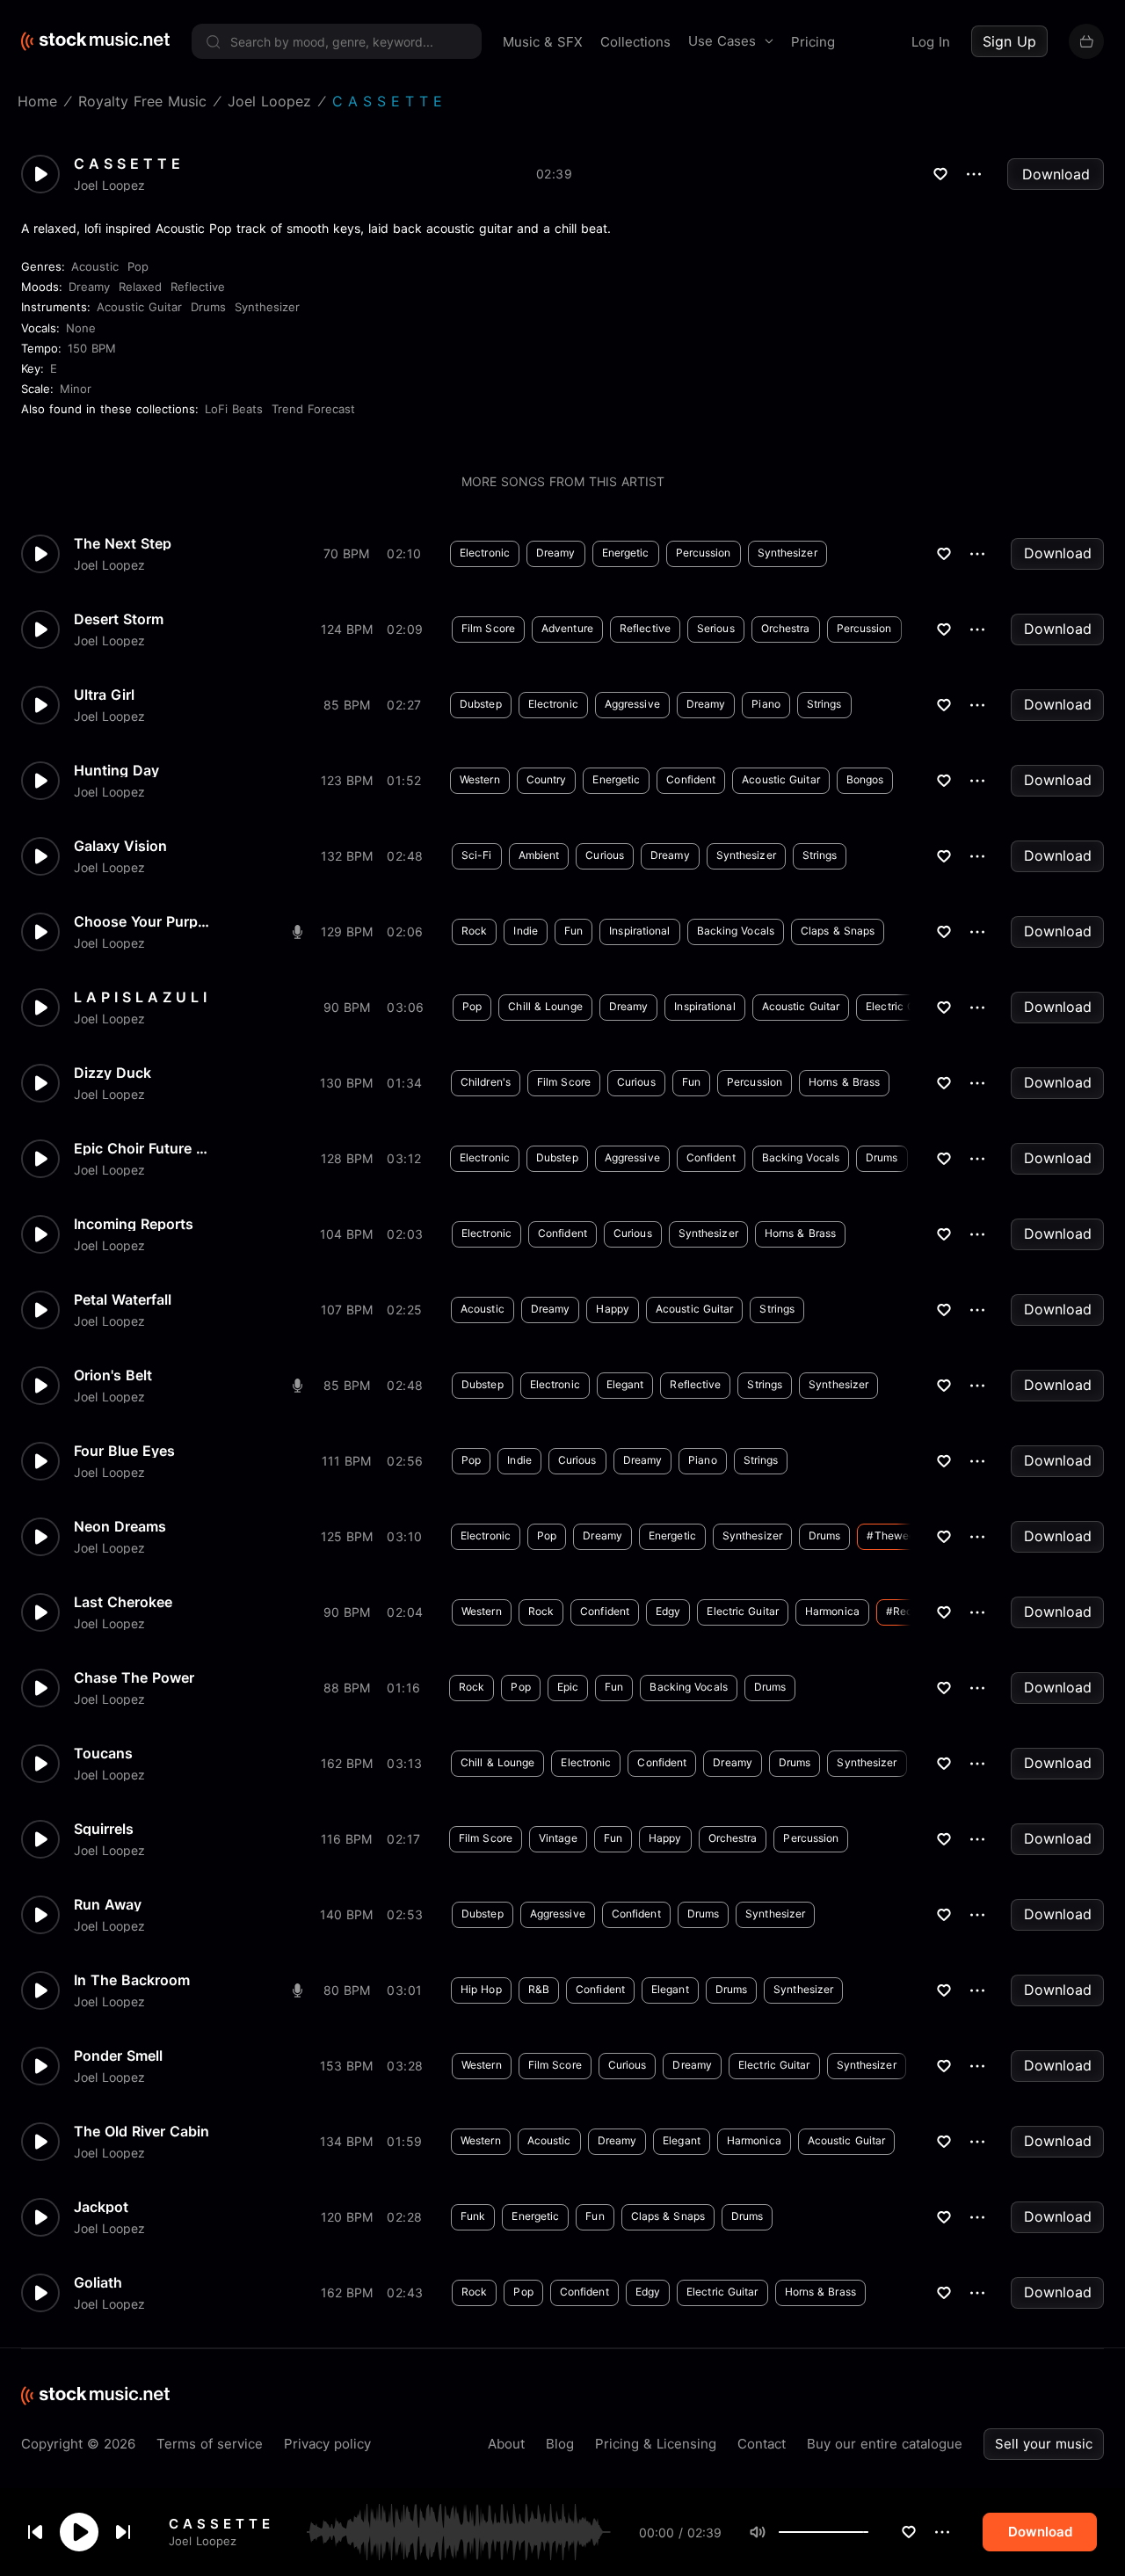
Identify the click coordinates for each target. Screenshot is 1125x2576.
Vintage (558, 1838)
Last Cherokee (123, 1602)
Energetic (626, 553)
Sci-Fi (477, 855)
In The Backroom (132, 1980)
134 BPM (346, 2141)
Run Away (108, 1904)
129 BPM (347, 931)
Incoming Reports (134, 1224)
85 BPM (347, 705)
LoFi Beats (234, 409)
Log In (931, 42)
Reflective (198, 287)
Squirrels (104, 1829)
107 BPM (347, 1310)
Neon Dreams (120, 1526)
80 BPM (347, 1990)
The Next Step (123, 543)
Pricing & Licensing (656, 2444)
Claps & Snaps (838, 931)
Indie (526, 931)
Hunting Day (116, 770)
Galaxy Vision (120, 846)
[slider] (868, 2532)
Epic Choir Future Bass (144, 1148)
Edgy (668, 1611)
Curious (605, 855)
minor (76, 389)
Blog (560, 2444)
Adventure (567, 628)
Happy (613, 1309)
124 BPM (347, 629)
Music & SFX (543, 42)
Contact (762, 2444)
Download (1056, 174)
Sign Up (1009, 41)
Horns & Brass (844, 1082)
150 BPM (92, 348)
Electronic (485, 553)
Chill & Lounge (545, 1006)
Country (547, 779)
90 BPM (347, 1007)
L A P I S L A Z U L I (140, 997)
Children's (486, 1082)
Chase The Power (134, 1677)
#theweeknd (900, 1535)
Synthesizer (267, 307)
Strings (824, 704)
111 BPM (346, 1461)
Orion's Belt (113, 1375)
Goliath (98, 2282)
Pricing (813, 42)
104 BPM (346, 1234)
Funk (473, 2216)
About (506, 2444)
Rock (474, 931)
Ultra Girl (104, 695)
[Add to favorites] (909, 2532)
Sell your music (1044, 2444)
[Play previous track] (35, 2532)
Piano (766, 704)
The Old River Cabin (142, 2131)
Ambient (539, 855)
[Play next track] (123, 2532)
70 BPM (346, 553)
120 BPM (347, 2217)
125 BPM (347, 1536)
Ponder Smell (118, 2056)
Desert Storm (119, 619)
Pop (138, 266)
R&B (539, 1989)
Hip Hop (481, 1989)
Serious (716, 628)
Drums (208, 307)
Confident (691, 779)
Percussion (704, 553)
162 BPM (347, 1763)
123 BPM (347, 780)
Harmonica (832, 1611)
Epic (568, 1687)
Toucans (103, 1753)
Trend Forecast (313, 409)
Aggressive (632, 704)
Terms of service (210, 2444)
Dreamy (89, 287)
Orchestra (786, 628)
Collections (635, 42)
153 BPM (346, 2066)
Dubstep (481, 704)
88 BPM (347, 1688)
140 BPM (346, 1914)
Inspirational (639, 931)
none (81, 328)
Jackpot (101, 2207)
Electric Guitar (902, 1006)
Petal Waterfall (123, 1299)
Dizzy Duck (112, 1073)
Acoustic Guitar (139, 307)
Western (480, 779)
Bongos (865, 779)
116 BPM (346, 1839)
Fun (573, 931)
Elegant (625, 1384)
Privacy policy (327, 2444)
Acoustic (95, 266)
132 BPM (347, 856)
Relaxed (140, 287)
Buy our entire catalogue (885, 2444)
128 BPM (347, 1158)
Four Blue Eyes (124, 1451)
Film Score (488, 628)
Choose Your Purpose (144, 921)
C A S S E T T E (219, 2524)
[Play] (79, 2532)
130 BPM (346, 1083)
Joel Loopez (203, 2541)
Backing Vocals (736, 931)
